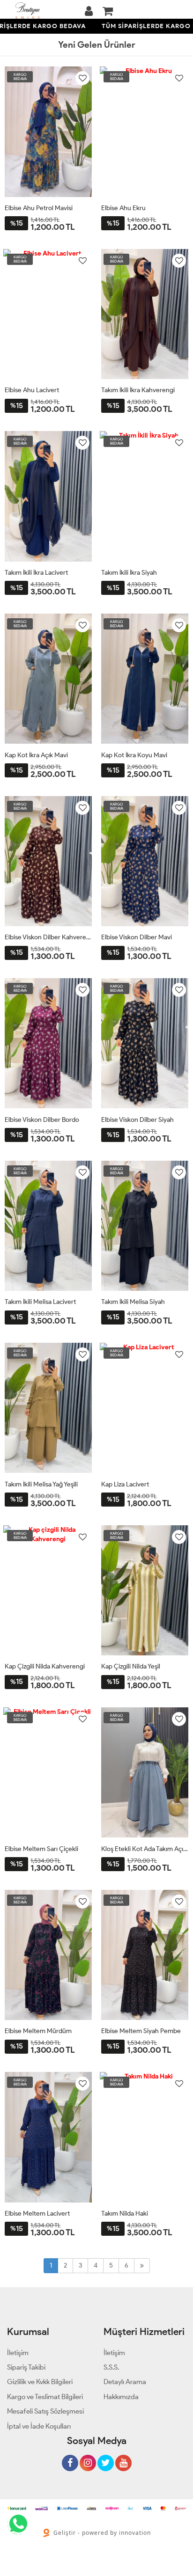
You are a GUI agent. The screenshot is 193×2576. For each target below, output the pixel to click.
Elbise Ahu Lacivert (32, 390)
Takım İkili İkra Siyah (129, 573)
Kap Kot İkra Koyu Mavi (134, 755)
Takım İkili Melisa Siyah (133, 1302)
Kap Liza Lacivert (125, 1484)
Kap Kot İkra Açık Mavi (36, 755)
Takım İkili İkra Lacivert (36, 573)
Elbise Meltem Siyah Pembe (141, 2031)
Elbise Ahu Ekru (123, 208)
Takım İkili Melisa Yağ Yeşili (41, 1484)
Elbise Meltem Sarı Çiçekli (41, 1849)
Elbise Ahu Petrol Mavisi (39, 208)
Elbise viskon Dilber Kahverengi (48, 937)
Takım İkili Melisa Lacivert (40, 1302)
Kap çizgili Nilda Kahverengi (45, 1666)
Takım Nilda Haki (125, 2214)
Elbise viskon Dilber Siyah (137, 1120)
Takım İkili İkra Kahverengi (138, 390)
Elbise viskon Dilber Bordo (42, 1120)
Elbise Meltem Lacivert (37, 2214)
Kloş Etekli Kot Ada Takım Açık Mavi (145, 1849)
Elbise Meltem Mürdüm (38, 2031)
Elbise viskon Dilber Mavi (137, 937)
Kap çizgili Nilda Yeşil (131, 1666)
